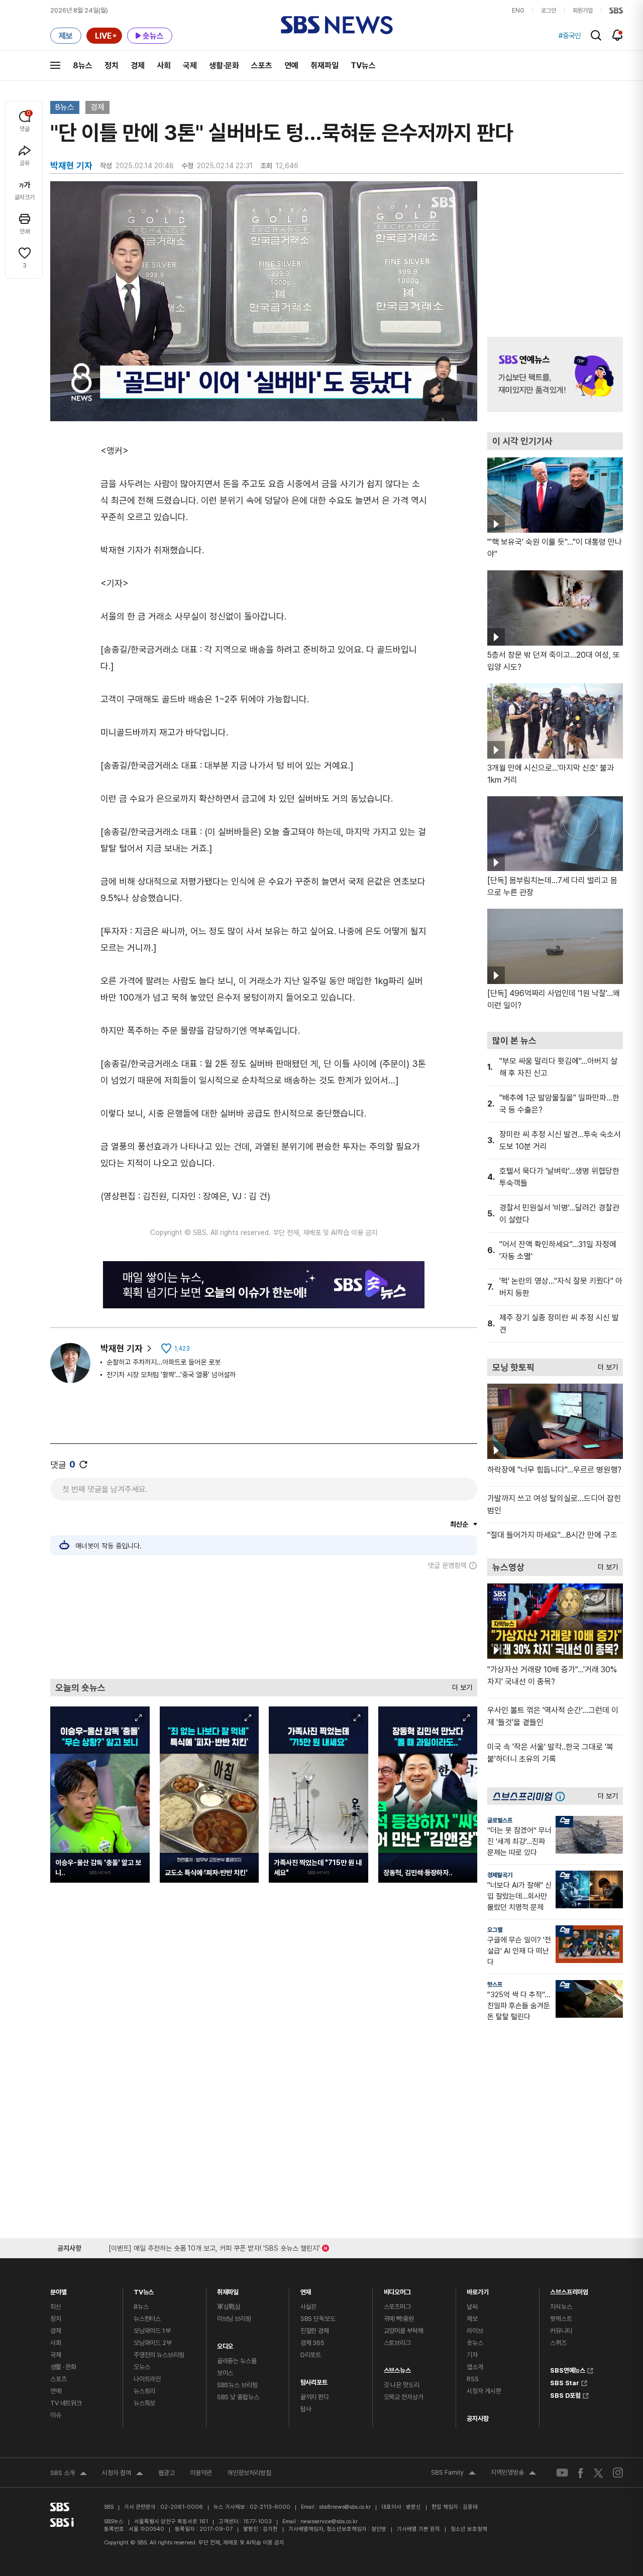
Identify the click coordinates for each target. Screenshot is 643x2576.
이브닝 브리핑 (234, 2319)
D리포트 (311, 2355)
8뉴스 (83, 66)
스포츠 (262, 66)
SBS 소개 (69, 2474)
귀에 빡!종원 (399, 2319)
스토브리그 (397, 2343)
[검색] (596, 35)
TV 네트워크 (66, 2403)
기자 (472, 2355)
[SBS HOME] (616, 11)
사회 (164, 66)
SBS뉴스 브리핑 (237, 2385)
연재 (306, 2290)
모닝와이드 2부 (153, 2343)
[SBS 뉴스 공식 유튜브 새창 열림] (562, 2473)
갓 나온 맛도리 (402, 2385)
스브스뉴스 (397, 2368)
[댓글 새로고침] (83, 1464)
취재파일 (325, 66)
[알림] (618, 35)
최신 (56, 2307)
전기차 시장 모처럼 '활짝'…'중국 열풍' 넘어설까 (171, 1375)
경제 (138, 66)
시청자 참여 (123, 2474)
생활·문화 (224, 66)
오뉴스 (142, 2367)
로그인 (549, 11)
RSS (473, 2379)
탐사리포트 (314, 2380)
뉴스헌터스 (147, 2319)
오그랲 (495, 1930)
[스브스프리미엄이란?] (563, 1796)
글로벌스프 (500, 1820)
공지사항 (477, 2419)
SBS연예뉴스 (568, 2369)
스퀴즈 (558, 2343)
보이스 (225, 2373)
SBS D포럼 (565, 2394)
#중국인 (570, 36)
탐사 (306, 2409)
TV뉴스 (363, 66)
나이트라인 (147, 2379)
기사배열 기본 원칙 (418, 2529)
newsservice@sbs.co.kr (329, 2522)
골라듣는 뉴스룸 (237, 2361)
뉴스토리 (144, 2391)
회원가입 (583, 11)
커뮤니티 (561, 2331)
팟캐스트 (561, 2319)
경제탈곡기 (500, 1875)
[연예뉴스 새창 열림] (555, 375)
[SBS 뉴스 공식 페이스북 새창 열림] (581, 2473)
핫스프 (495, 1985)
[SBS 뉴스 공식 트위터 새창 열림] (598, 2472)
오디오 (225, 2344)
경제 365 (312, 2343)
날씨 (472, 2307)
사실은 (309, 2307)
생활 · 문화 (63, 2367)
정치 (112, 66)
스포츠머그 (397, 2307)
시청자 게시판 (484, 2391)
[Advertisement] (264, 1624)
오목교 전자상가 (404, 2397)
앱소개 (475, 2367)
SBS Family (453, 2474)
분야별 (59, 2290)
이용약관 (201, 2473)
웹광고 (167, 2473)
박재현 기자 (122, 1348)
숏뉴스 (475, 2343)
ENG (518, 11)
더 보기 (460, 1685)
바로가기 (477, 2290)
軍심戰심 (229, 2307)
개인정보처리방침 (249, 2473)
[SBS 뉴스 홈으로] (337, 25)
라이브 (475, 2331)
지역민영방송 (513, 2474)
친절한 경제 (315, 2331)
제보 (472, 2319)
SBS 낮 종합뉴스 (238, 2397)
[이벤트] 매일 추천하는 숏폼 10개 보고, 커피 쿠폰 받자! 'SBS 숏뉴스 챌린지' (214, 2246)
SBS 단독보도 (318, 2319)
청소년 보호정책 (469, 2529)
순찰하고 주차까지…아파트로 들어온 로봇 (164, 1362)
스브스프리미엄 (569, 2290)
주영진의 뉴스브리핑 (159, 2355)
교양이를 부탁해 (404, 2331)
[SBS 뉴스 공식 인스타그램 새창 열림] (618, 2473)
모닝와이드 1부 (152, 2331)
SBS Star (565, 2382)
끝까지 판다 (315, 2397)
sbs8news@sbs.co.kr (345, 2507)
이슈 (56, 2415)
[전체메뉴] (55, 65)
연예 (291, 66)
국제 (190, 66)
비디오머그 (397, 2290)
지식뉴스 (561, 2307)
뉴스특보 (144, 2403)
